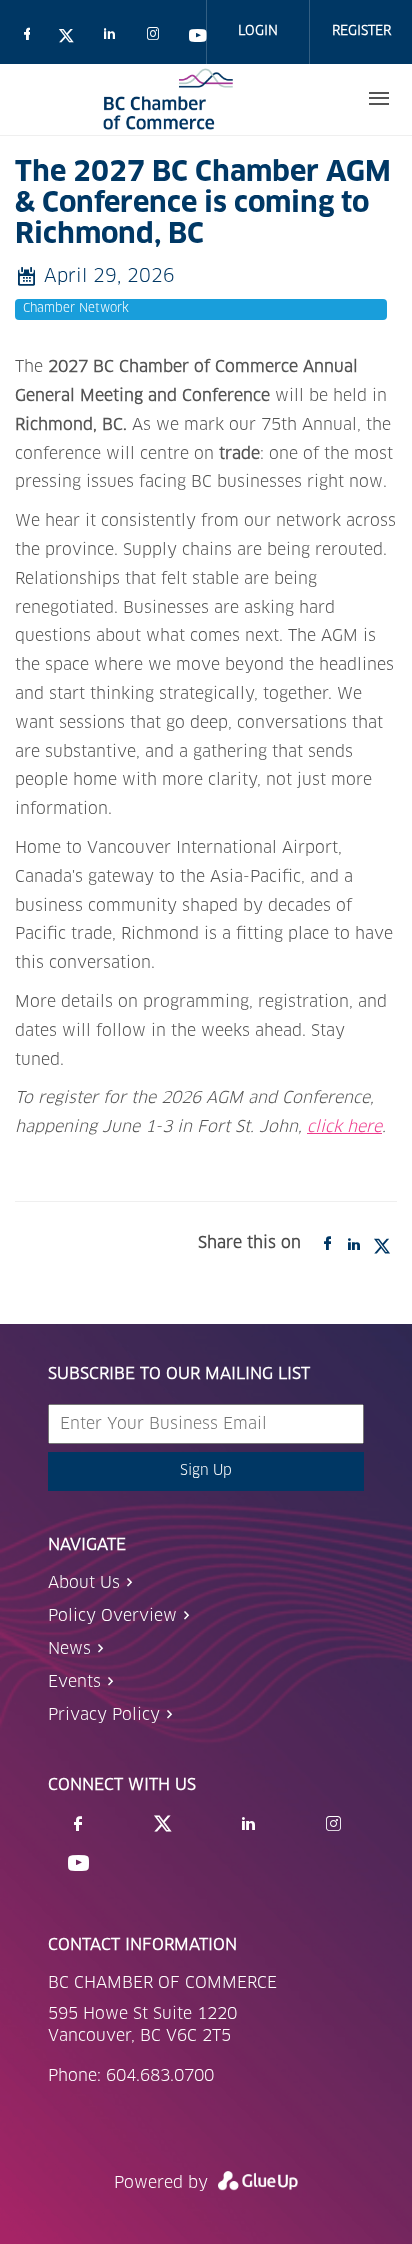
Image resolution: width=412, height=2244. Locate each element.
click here (344, 1127)
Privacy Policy (104, 1715)
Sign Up (206, 1471)
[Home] (168, 99)
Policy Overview (112, 1616)
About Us (84, 1583)
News (69, 1649)
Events (74, 1682)
